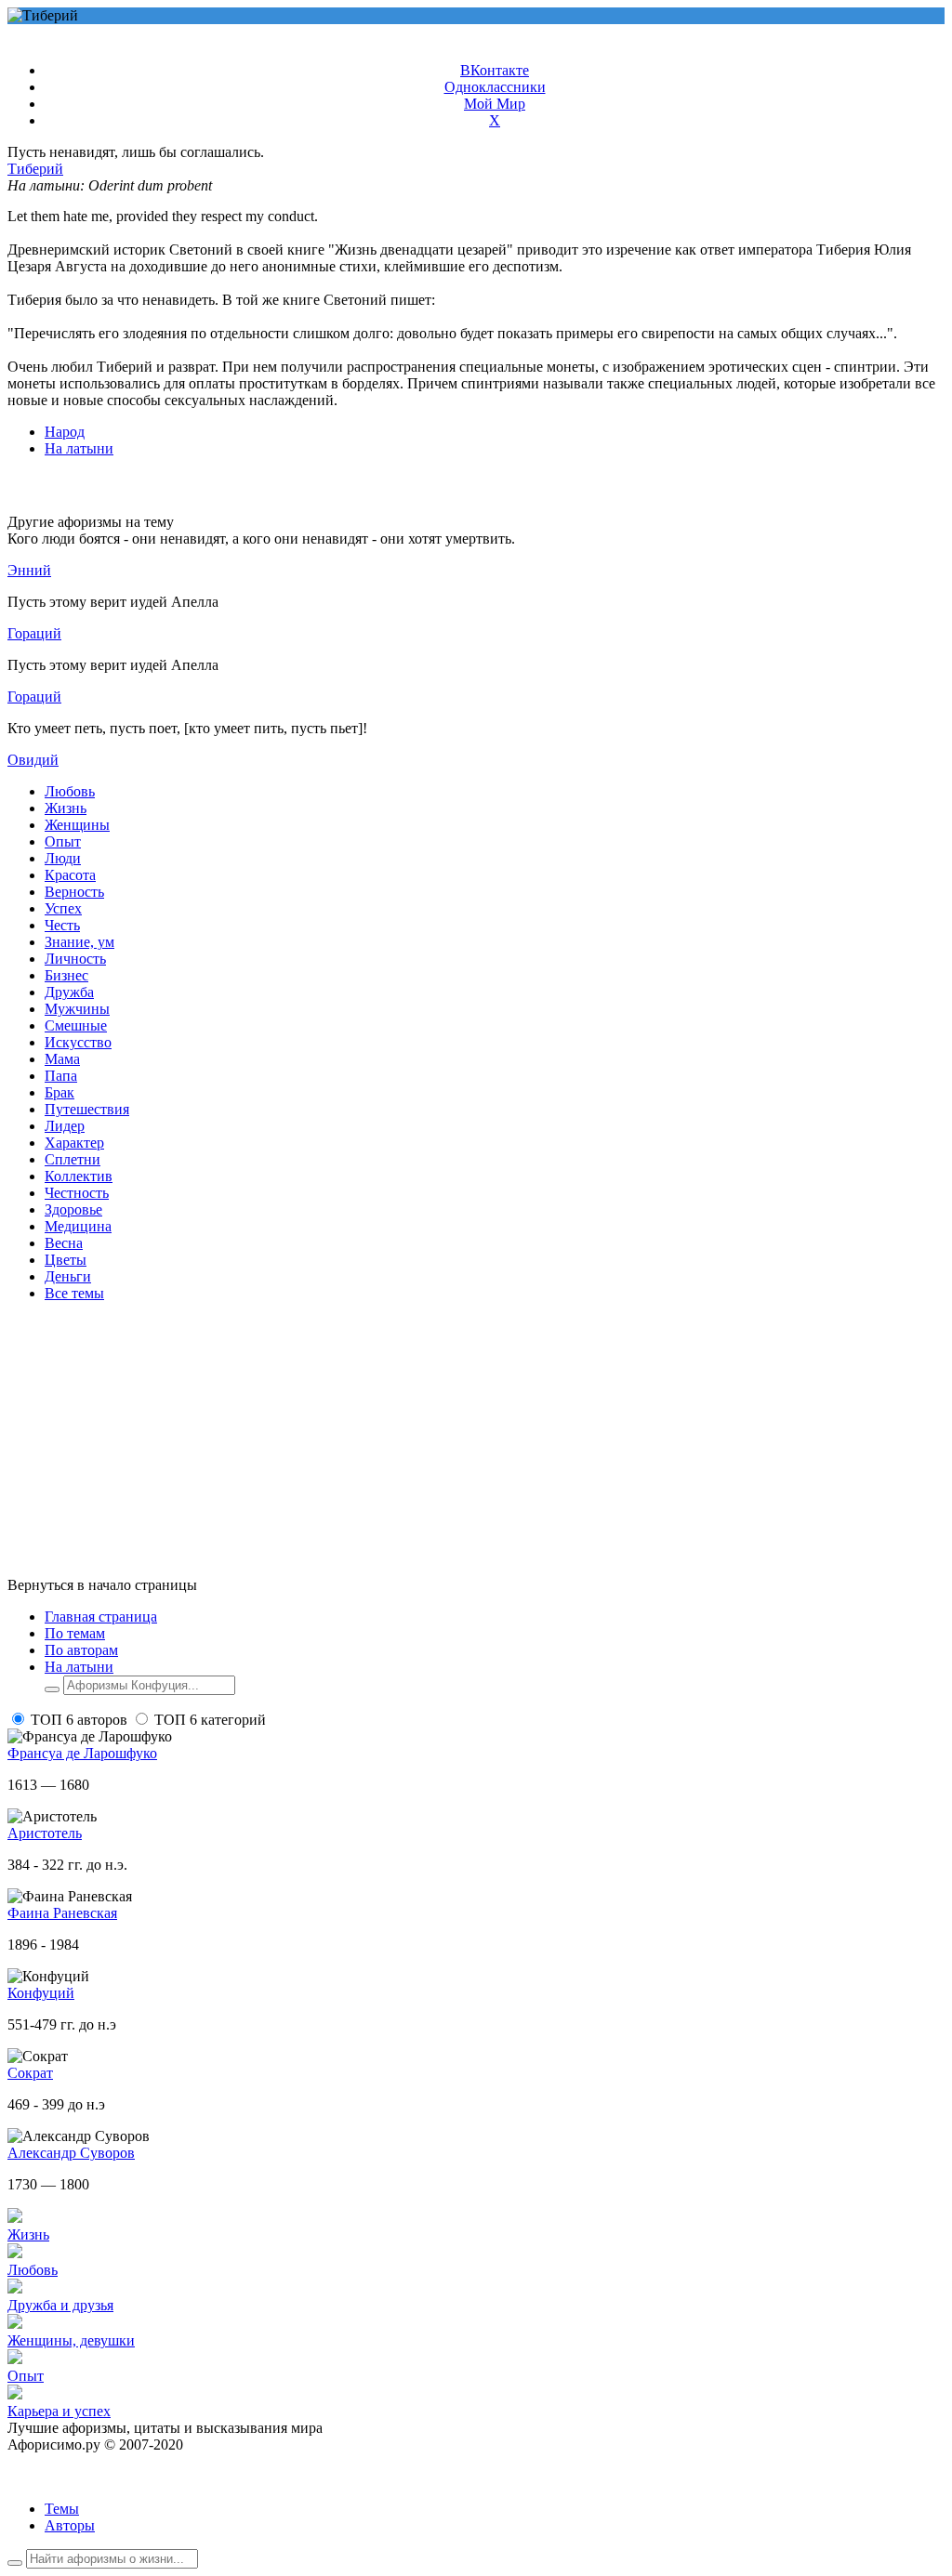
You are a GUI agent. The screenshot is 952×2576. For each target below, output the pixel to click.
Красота (70, 875)
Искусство (78, 1042)
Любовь (70, 791)
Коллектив (79, 1176)
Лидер (65, 1126)
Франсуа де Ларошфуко (82, 1753)
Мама (62, 1059)
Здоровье (73, 1209)
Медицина (78, 1226)
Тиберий (35, 169)
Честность (77, 1193)
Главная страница (101, 1617)
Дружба (69, 992)
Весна (64, 1243)
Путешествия (87, 1109)
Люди (63, 858)
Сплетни (73, 1159)
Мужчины (77, 1009)
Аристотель (45, 1833)
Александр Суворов (71, 2153)
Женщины (77, 825)
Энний (29, 570)
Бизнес (66, 975)
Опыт (63, 841)
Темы (62, 2509)
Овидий (33, 760)
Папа (61, 1076)
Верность (74, 892)
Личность (75, 959)
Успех (63, 908)
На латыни (79, 448)
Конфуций (41, 1993)
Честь (62, 925)
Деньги (68, 1276)
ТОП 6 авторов (79, 1720)
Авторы (70, 2525)
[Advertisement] (476, 1447)
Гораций (34, 633)
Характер (74, 1143)
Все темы (74, 1293)
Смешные (76, 1025)
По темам (75, 1633)
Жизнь (66, 808)
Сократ (30, 2073)
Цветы (66, 1260)
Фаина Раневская (62, 1913)
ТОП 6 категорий (210, 1720)
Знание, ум (79, 942)
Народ (65, 432)
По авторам (81, 1650)
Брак (59, 1092)
